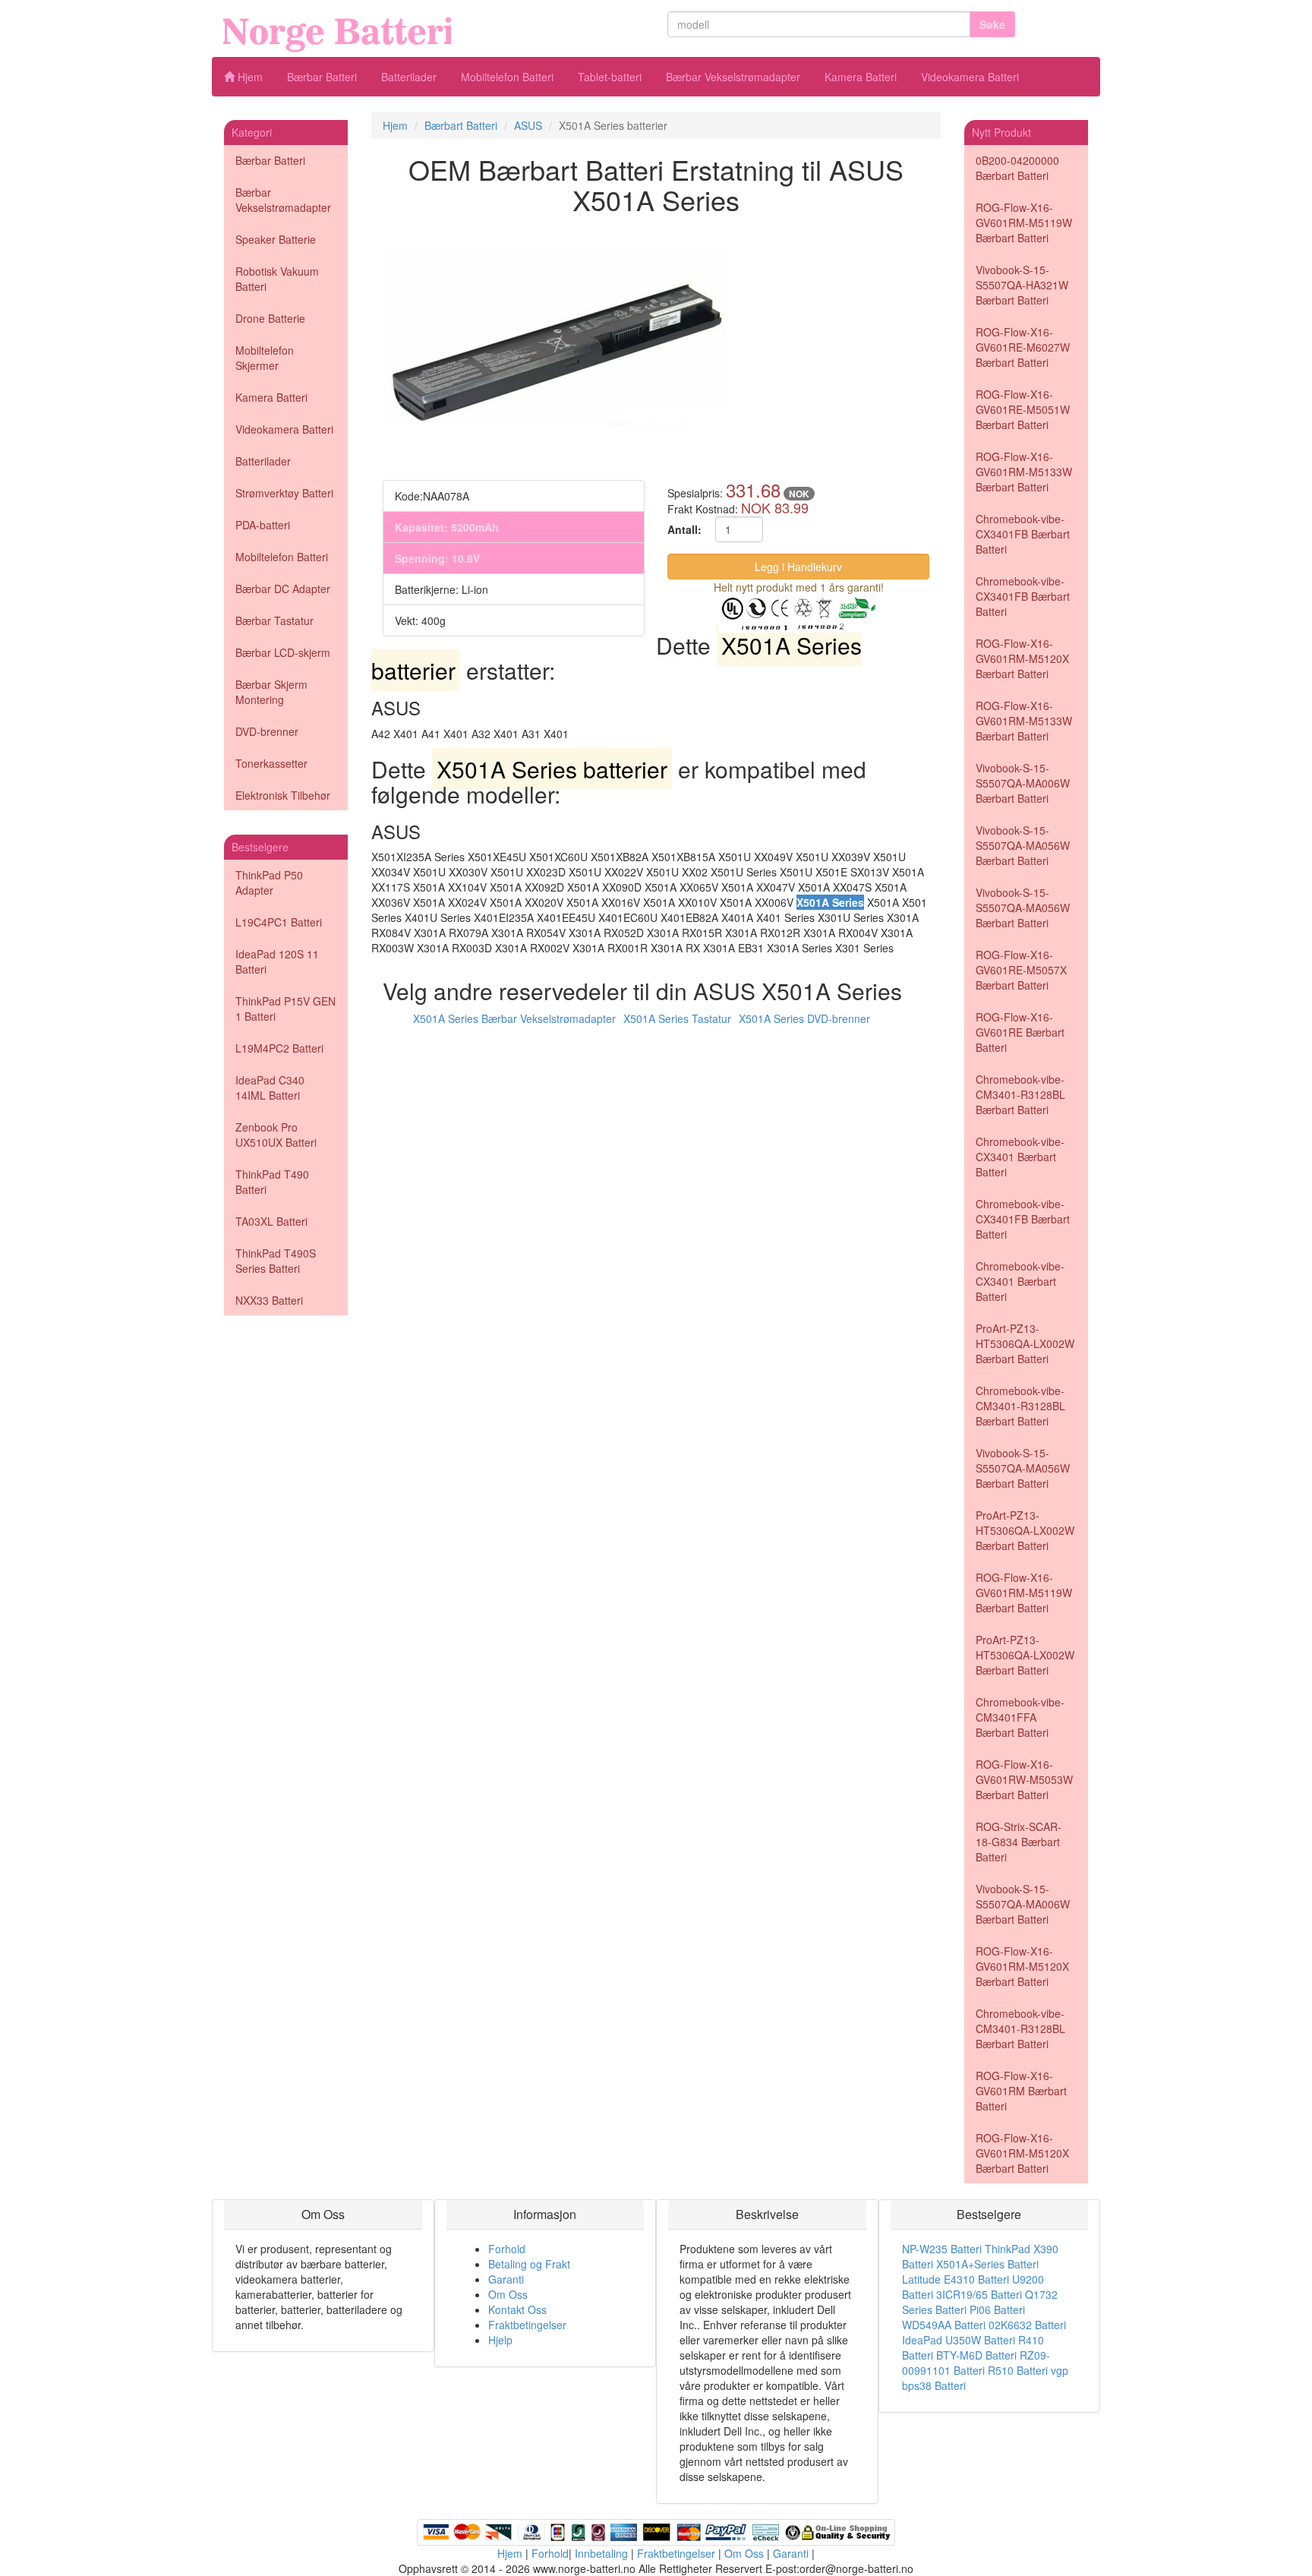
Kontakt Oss (517, 2309)
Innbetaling (601, 2553)
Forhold (507, 2249)
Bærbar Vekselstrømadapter (733, 77)
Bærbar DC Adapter (283, 589)
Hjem (249, 77)
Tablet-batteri (610, 77)
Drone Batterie (270, 318)
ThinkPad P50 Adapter (269, 882)
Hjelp (500, 2340)
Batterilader (409, 77)
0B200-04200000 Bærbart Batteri (1017, 168)
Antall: (684, 529)
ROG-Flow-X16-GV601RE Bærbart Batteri (1020, 1032)
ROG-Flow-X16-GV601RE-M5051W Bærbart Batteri (1023, 409)
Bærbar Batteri (322, 77)
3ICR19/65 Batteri (979, 2294)
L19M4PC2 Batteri (279, 1048)
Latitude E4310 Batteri (956, 2279)
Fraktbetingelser (527, 2325)
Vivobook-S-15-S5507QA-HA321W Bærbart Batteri (1022, 285)
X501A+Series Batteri (987, 2264)
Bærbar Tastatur (274, 620)
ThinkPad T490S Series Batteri (276, 1261)
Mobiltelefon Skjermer (265, 358)
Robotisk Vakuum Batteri (277, 279)
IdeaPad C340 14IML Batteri (270, 1088)
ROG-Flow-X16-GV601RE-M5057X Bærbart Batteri (1021, 970)
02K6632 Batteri (1027, 2325)
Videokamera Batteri (970, 77)
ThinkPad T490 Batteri (272, 1182)
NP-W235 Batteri (942, 2249)
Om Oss (508, 2294)
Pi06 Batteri (997, 2309)
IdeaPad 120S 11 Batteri (277, 961)
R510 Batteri (1018, 2370)
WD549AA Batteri (944, 2325)
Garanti (506, 2279)
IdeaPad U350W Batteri (959, 2340)
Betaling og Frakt (529, 2264)
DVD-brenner (267, 731)
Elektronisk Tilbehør (283, 795)
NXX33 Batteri (269, 1300)
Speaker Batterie (276, 239)
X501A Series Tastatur (677, 1018)
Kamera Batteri (861, 77)
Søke (992, 24)
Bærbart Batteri (461, 125)
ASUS (528, 125)
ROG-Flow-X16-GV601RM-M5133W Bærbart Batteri (1024, 472)
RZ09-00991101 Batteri (976, 2363)
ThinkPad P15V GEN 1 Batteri (285, 1009)
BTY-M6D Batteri (976, 2355)
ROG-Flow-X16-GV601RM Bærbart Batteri (1021, 2091)
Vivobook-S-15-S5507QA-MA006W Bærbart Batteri (1023, 783)
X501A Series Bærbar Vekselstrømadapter (514, 1018)
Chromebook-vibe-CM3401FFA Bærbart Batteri (1020, 1717)
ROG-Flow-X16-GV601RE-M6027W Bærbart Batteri (1023, 347)
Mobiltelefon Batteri (507, 77)
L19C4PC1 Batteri (279, 922)
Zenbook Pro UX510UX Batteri (276, 1135)
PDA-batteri (263, 525)
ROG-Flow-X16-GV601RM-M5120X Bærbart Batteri (1022, 658)
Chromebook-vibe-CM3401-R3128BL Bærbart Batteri (1020, 1094)
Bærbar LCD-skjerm (283, 652)
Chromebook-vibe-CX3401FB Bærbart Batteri (1023, 534)
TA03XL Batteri (271, 1221)
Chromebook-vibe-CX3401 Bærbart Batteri (1020, 1157)
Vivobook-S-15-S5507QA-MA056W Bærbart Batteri (1023, 845)
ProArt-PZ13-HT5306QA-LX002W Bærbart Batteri (1025, 1343)
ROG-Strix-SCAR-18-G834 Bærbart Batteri (1019, 1842)
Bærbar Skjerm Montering (271, 692)
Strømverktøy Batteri (284, 493)
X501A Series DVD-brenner (804, 1018)
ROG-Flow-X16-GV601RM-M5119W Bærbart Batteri (1024, 223)
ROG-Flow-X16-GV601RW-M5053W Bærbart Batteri (1024, 1779)
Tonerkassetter (271, 763)
